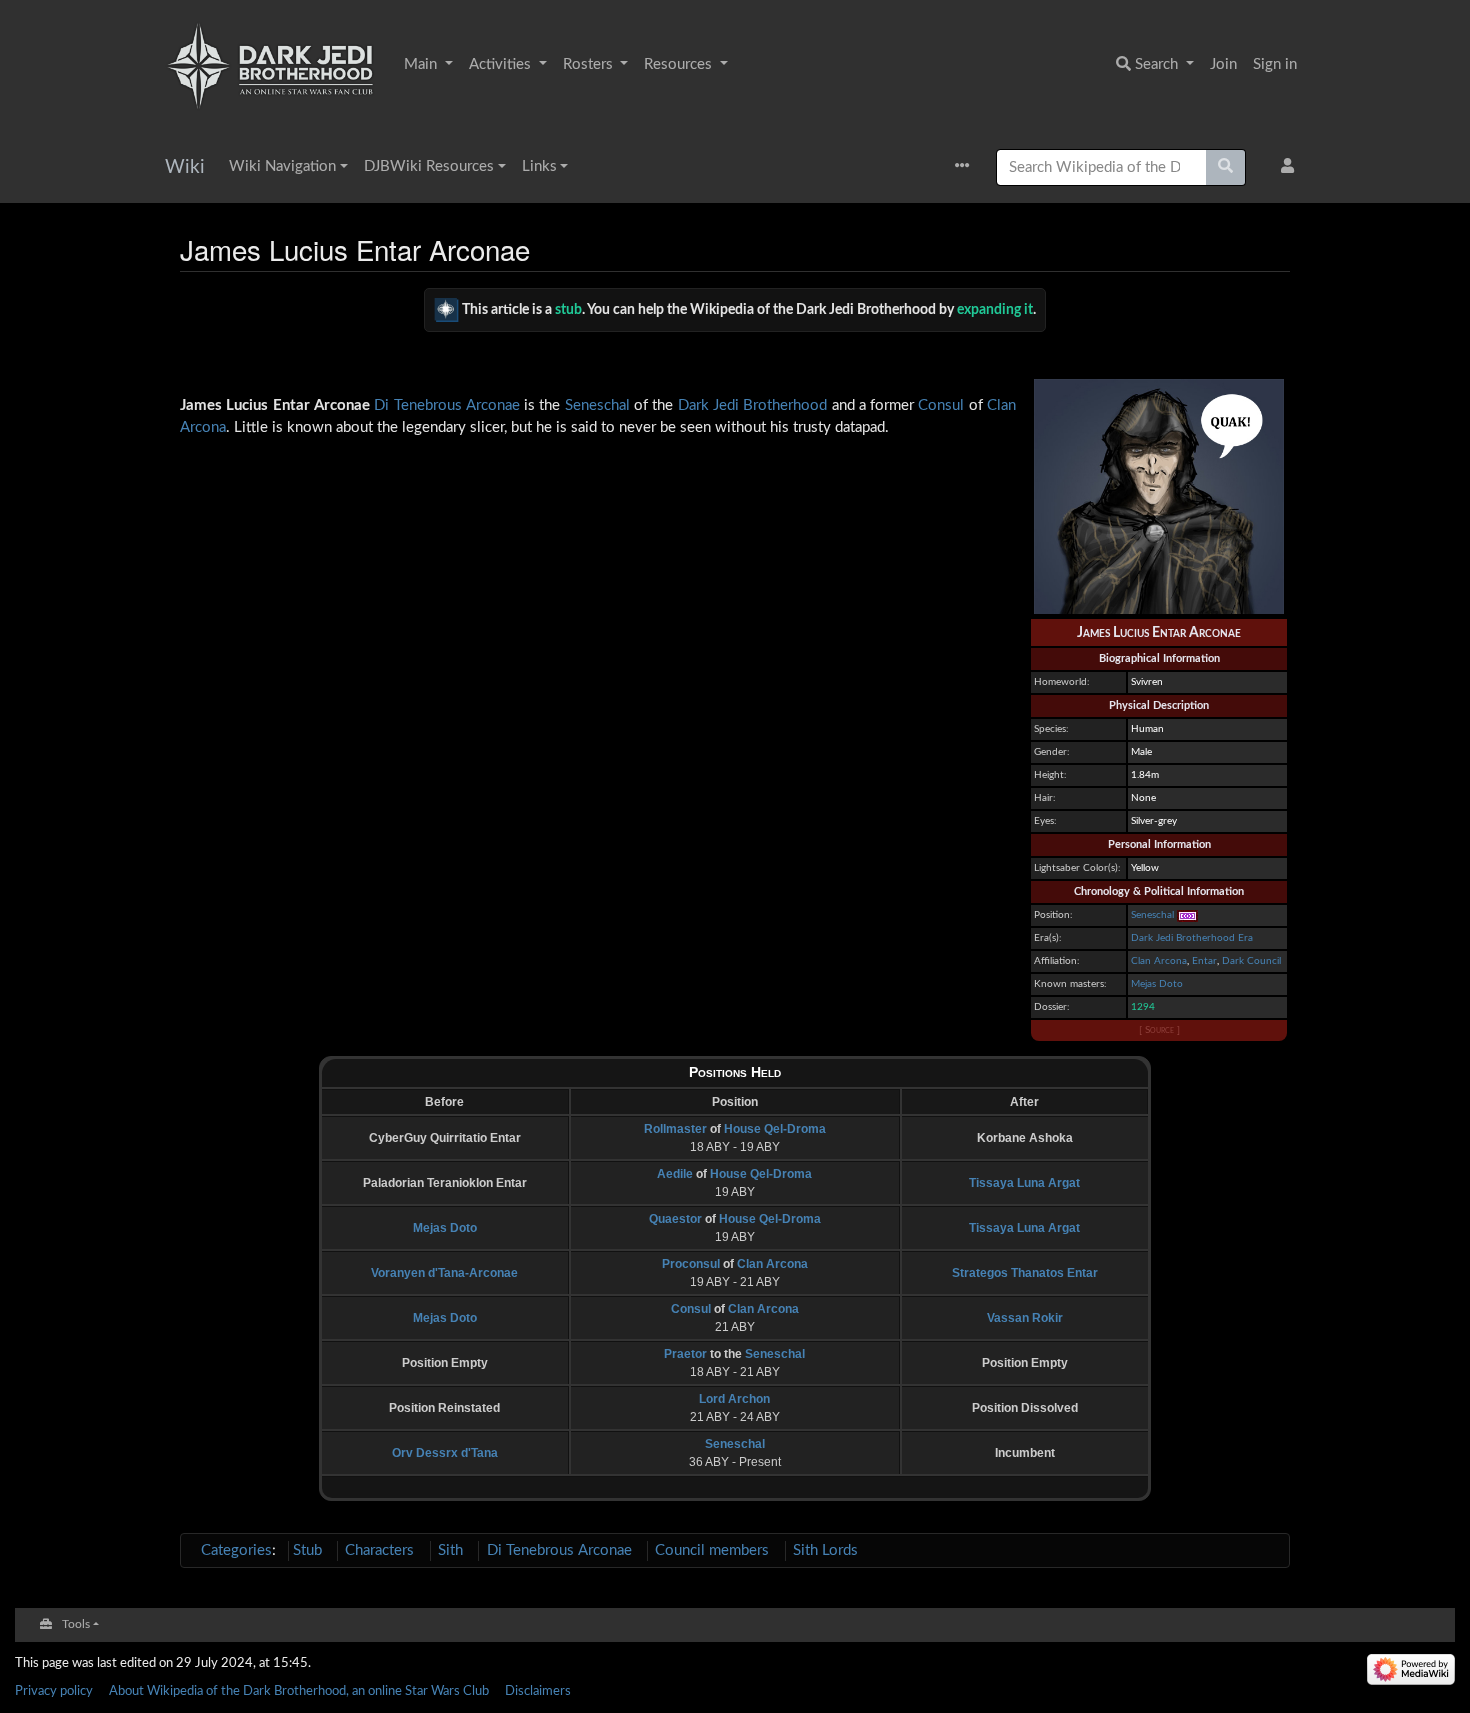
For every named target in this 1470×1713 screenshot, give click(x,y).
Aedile (675, 1174)
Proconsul (691, 1264)
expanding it (995, 309)
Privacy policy (54, 1691)
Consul (941, 405)
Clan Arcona (1159, 961)
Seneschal (1152, 915)
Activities (502, 64)
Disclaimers (538, 1691)
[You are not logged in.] (1291, 167)
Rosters (590, 64)
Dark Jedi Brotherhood (753, 405)
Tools (76, 1624)
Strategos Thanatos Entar (1025, 1273)
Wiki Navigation (282, 166)
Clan (1001, 405)
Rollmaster (675, 1129)
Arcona (203, 427)
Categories (236, 1550)
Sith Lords (825, 1550)
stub (568, 309)
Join (1223, 64)
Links (539, 166)
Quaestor (675, 1219)
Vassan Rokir (1025, 1318)
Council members (712, 1550)
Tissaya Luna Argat (1024, 1183)
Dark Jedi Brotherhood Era (1192, 938)
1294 (1143, 1007)
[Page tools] (967, 167)
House (742, 1129)
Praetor (685, 1354)
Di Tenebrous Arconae (447, 405)
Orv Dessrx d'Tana (445, 1453)
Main (422, 64)
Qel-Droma (795, 1129)
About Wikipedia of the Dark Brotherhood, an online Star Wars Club (299, 1691)
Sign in (1275, 64)
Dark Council (1251, 961)
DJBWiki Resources (429, 166)
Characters (379, 1550)
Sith (450, 1550)
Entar (1204, 961)
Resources (680, 64)
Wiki (185, 167)
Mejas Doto (1157, 984)
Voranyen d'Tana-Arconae (444, 1273)
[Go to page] (1226, 167)
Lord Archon (734, 1399)
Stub (307, 1550)
